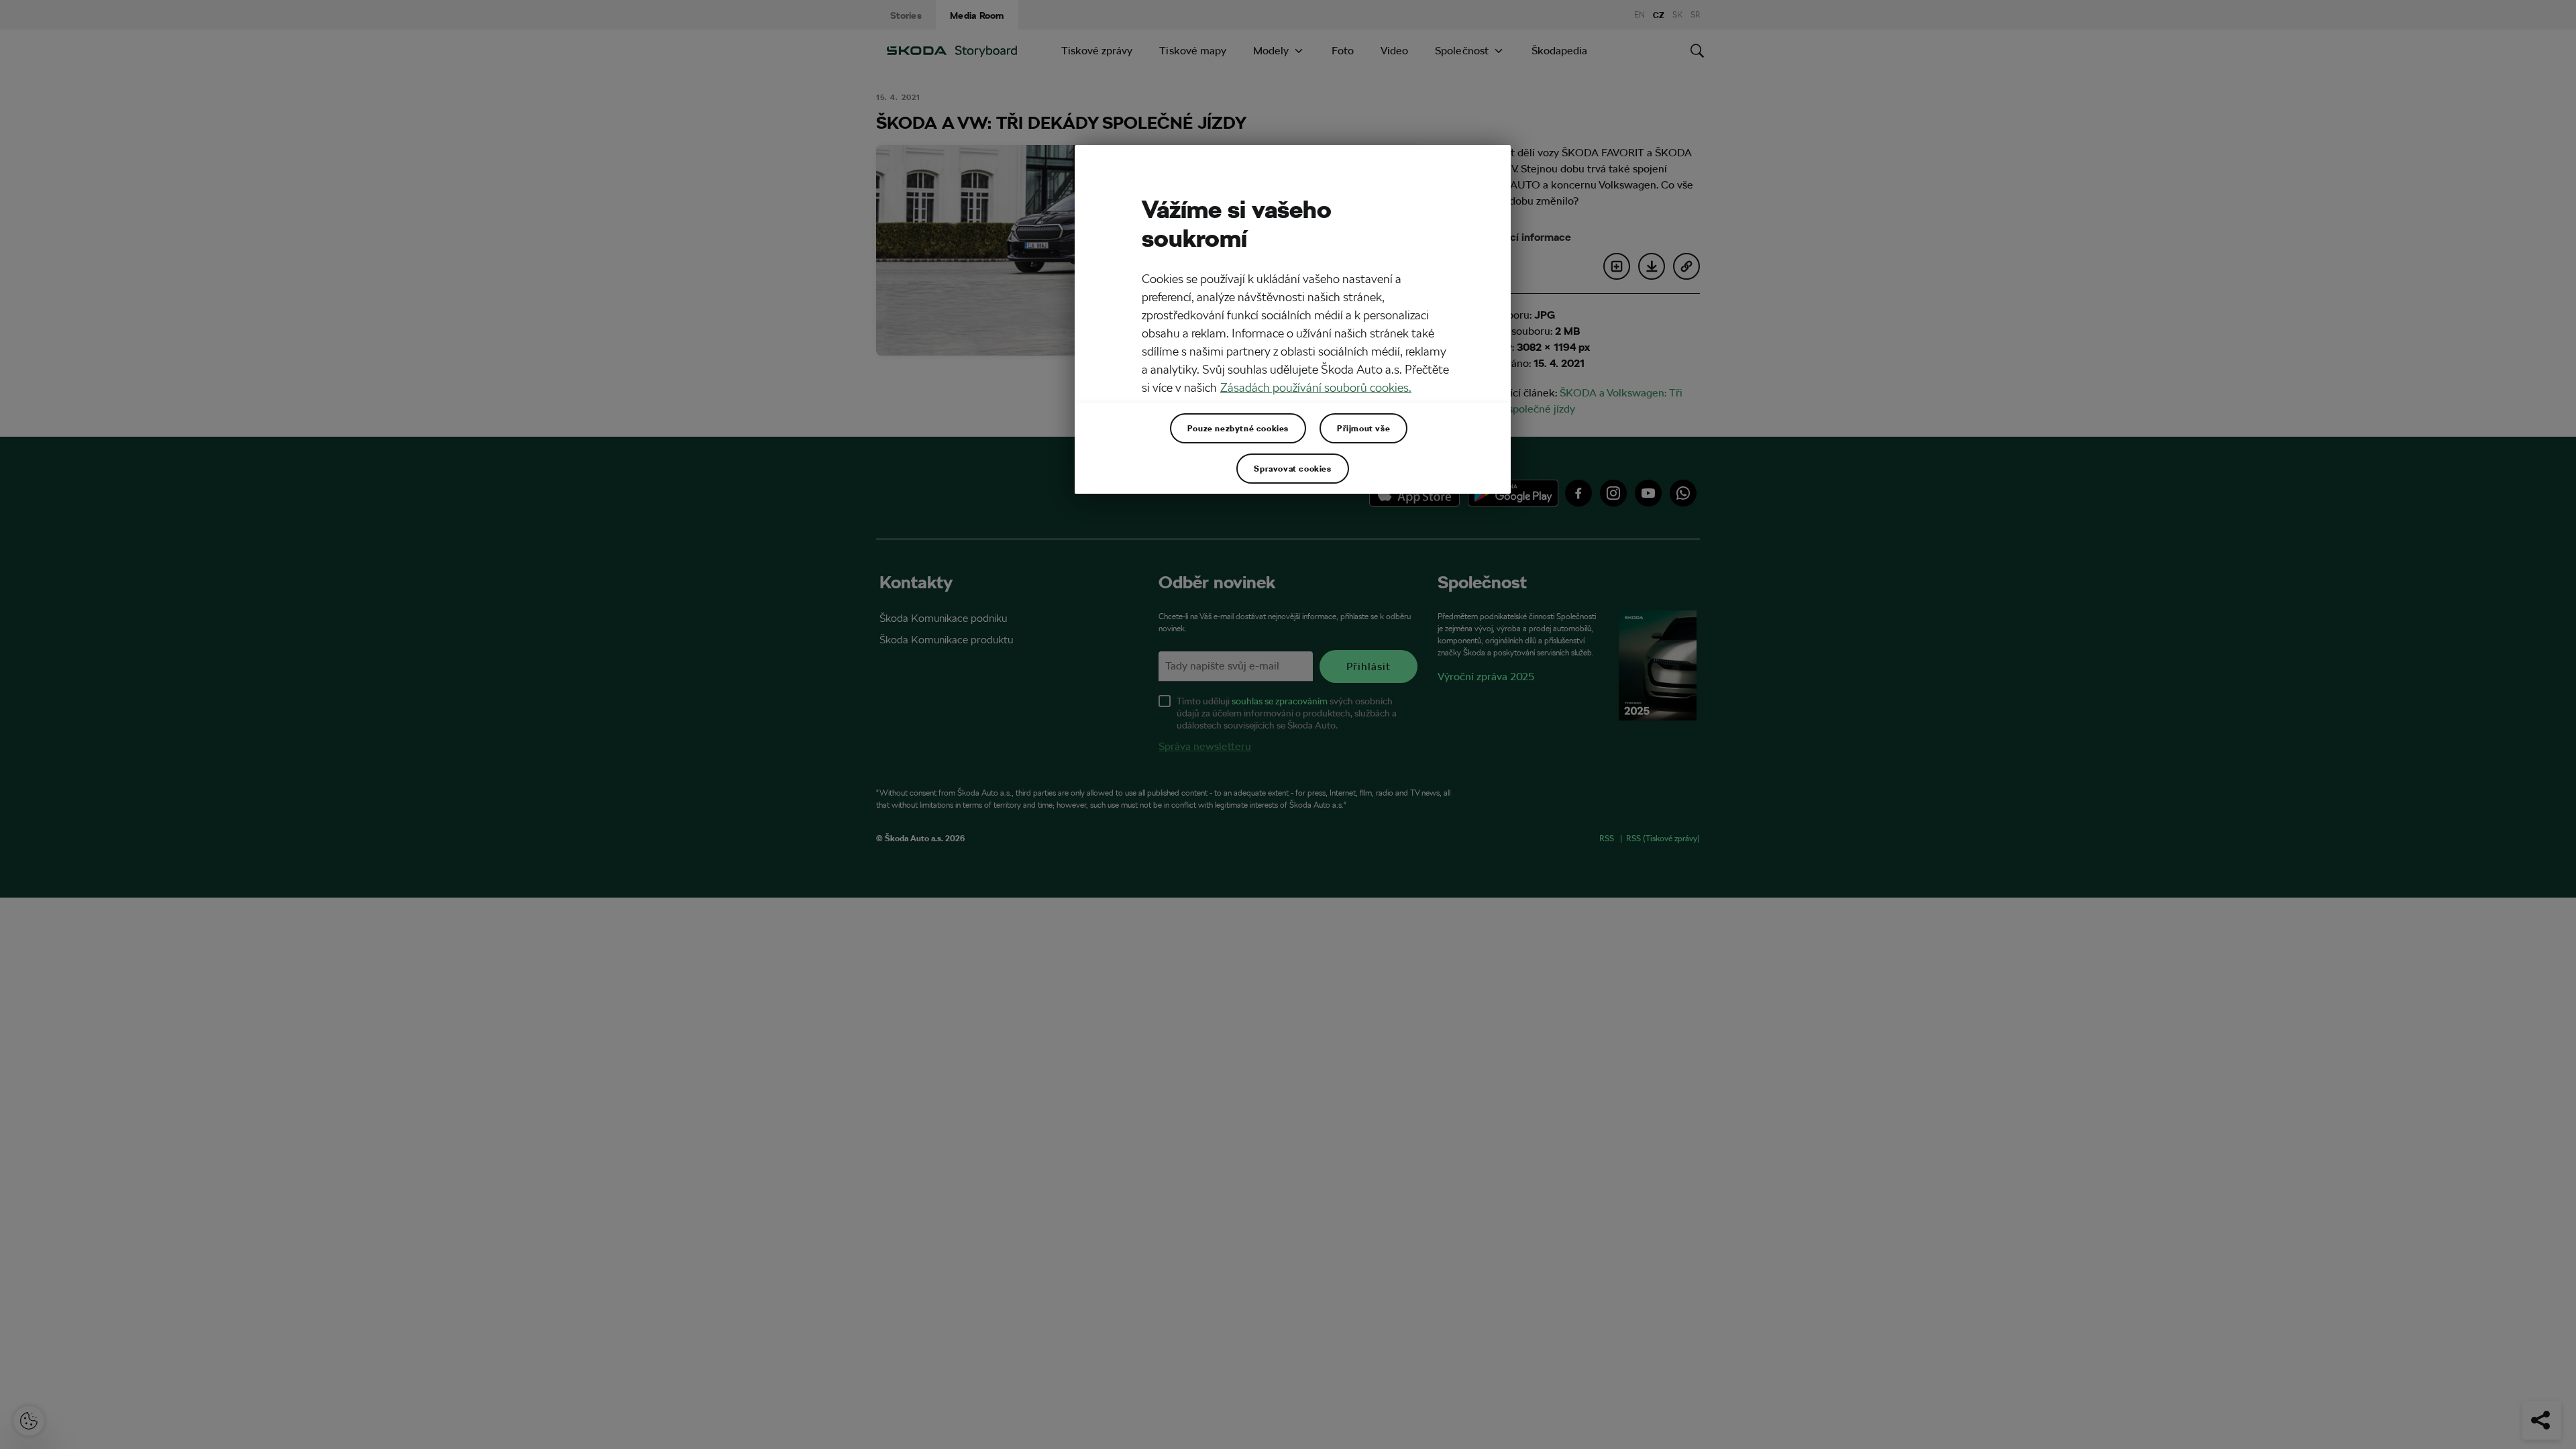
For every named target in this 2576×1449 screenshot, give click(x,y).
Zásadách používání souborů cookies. (1316, 387)
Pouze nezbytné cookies (1238, 428)
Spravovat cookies (1292, 468)
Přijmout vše (1363, 428)
